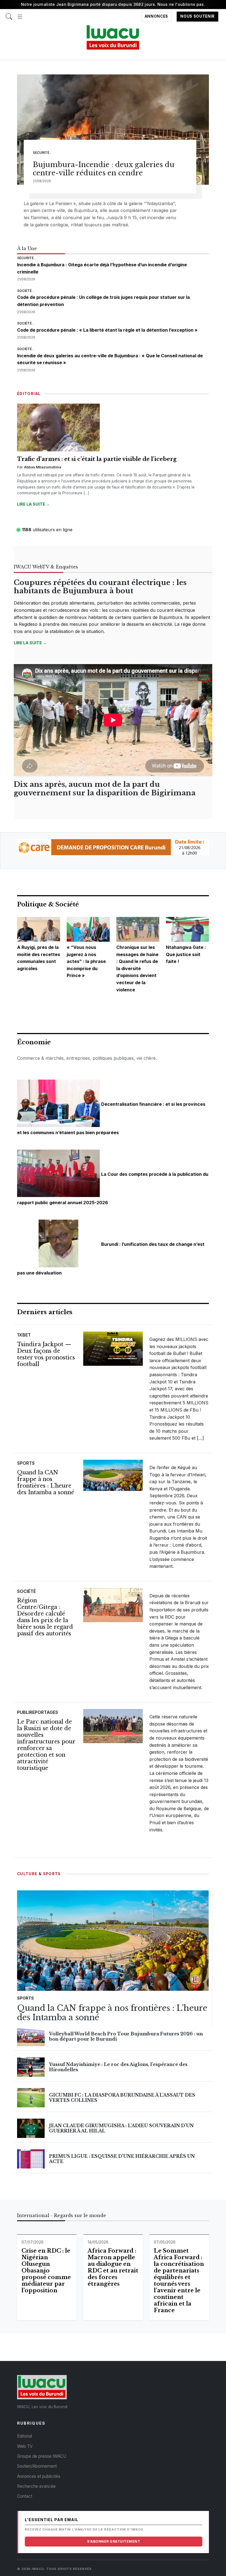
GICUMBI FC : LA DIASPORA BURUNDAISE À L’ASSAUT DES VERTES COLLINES (122, 2098)
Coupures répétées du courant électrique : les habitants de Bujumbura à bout (100, 587)
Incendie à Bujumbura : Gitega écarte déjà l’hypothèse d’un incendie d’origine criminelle (102, 268)
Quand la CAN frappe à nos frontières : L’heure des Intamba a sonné (46, 1482)
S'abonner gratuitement (114, 2541)
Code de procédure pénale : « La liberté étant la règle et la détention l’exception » (107, 330)
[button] (20, 14)
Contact (25, 2496)
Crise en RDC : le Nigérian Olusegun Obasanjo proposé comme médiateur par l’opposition (46, 2271)
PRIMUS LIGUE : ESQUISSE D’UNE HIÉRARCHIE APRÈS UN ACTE (122, 2159)
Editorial (25, 2436)
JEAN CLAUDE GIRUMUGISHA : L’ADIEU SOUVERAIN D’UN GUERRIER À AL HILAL (121, 2128)
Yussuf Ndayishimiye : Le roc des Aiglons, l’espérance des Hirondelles (118, 2067)
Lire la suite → (33, 504)
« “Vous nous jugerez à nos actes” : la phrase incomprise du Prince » (86, 961)
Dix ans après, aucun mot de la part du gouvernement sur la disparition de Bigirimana (105, 789)
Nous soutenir (197, 17)
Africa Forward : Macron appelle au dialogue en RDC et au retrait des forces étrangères (113, 2267)
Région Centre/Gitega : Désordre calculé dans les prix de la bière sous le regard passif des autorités (45, 1617)
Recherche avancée (36, 2486)
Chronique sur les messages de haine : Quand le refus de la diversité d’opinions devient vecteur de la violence (137, 968)
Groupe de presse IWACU (42, 2456)
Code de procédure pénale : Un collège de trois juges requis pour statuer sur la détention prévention (103, 301)
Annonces (156, 17)
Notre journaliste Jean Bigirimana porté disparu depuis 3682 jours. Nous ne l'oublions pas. (113, 4)
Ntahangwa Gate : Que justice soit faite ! (186, 954)
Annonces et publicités (39, 2476)
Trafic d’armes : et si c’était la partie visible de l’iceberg (97, 459)
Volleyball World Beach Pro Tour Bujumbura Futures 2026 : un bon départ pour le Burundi (126, 2036)
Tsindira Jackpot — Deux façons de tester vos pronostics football (46, 1354)
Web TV (25, 2446)
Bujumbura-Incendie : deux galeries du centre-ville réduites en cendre (104, 169)
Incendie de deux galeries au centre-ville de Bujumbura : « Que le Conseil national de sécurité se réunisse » (110, 359)
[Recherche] (9, 14)
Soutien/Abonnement (37, 2466)
